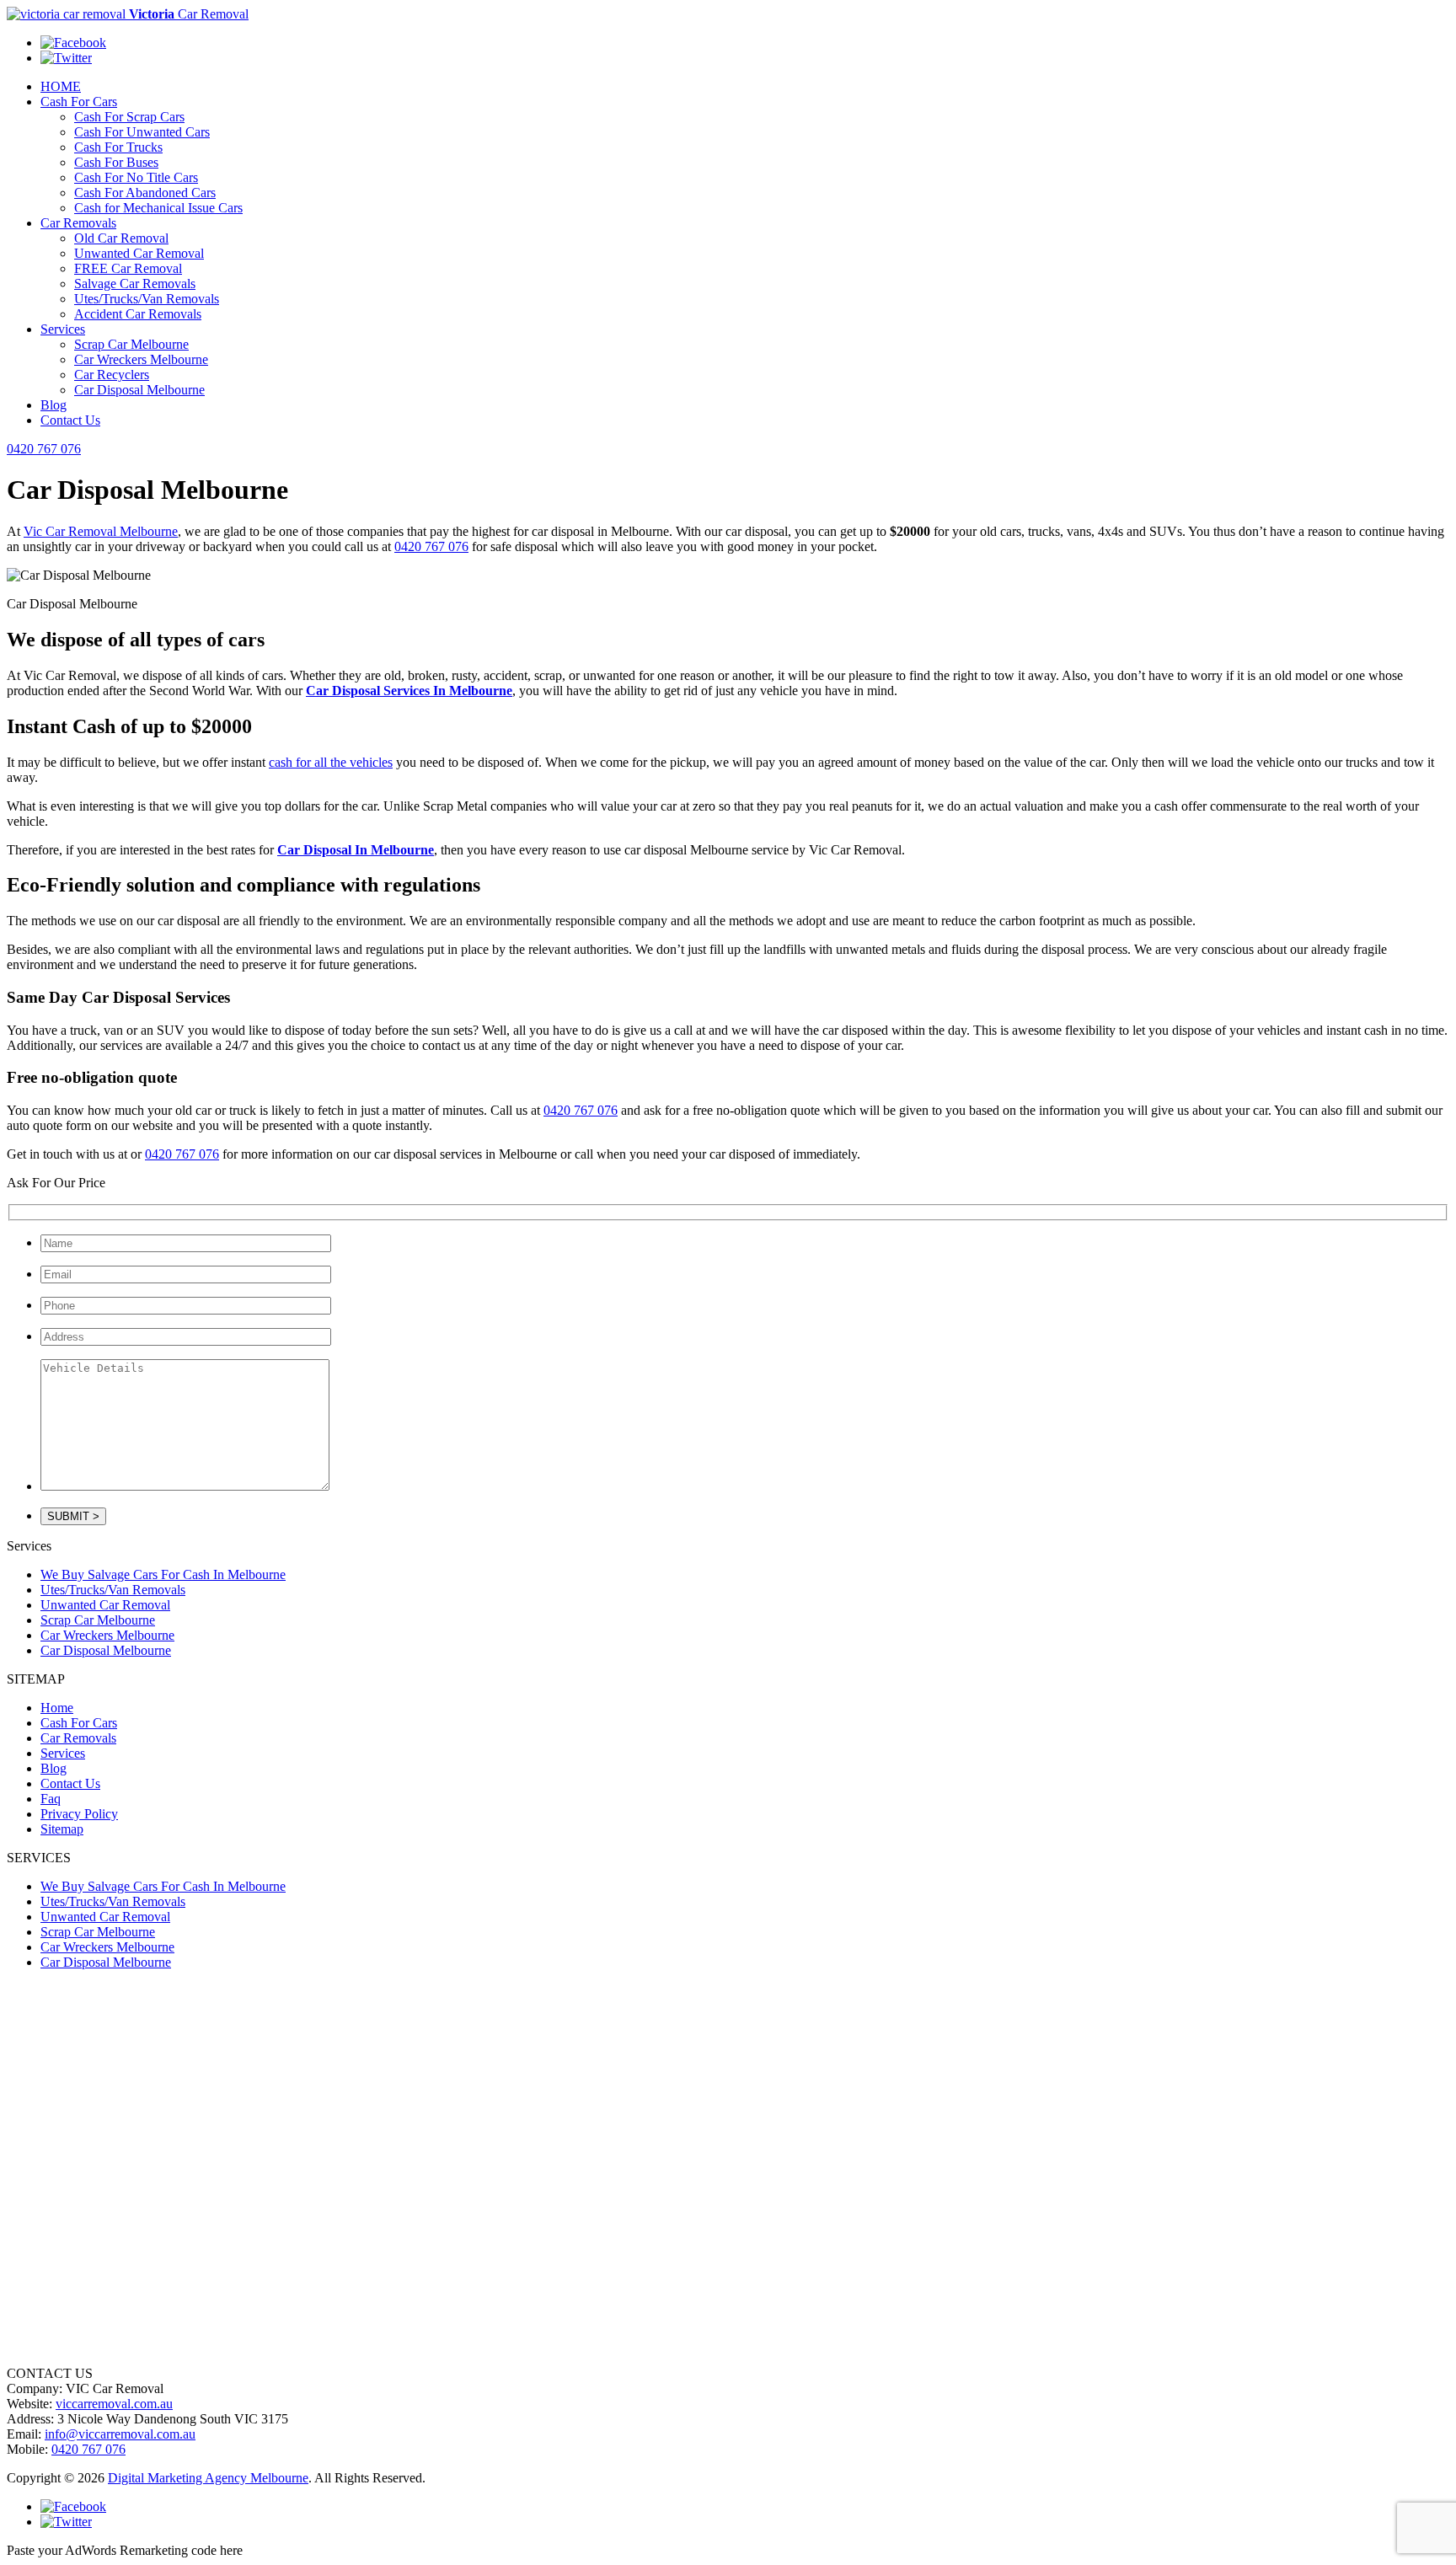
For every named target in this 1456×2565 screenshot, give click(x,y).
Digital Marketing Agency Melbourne (208, 2478)
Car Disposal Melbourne (139, 390)
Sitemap (62, 1829)
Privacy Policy (79, 1814)
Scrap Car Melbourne (131, 344)
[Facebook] (73, 43)
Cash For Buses (116, 162)
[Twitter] (66, 58)
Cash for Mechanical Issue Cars (158, 208)
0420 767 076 (44, 449)
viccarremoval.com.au (114, 2404)
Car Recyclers (112, 375)
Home (57, 1708)
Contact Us (70, 420)
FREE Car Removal (128, 268)
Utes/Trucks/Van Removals (147, 299)
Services (63, 329)
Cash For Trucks (118, 147)
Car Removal (189, 14)
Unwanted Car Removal (139, 253)
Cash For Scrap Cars (129, 117)
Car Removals (78, 223)
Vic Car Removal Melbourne (101, 531)
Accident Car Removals (138, 314)
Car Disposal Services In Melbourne (409, 691)
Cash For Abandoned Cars (145, 193)
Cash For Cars (79, 102)
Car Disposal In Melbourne (356, 850)
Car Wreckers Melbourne (141, 359)
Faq (51, 1799)
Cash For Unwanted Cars (142, 132)
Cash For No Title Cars (136, 177)
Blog (54, 405)
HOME (61, 86)
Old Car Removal (121, 238)
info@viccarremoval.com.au (120, 2434)
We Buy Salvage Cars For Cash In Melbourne (163, 1574)
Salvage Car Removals (135, 284)
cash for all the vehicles (331, 762)
